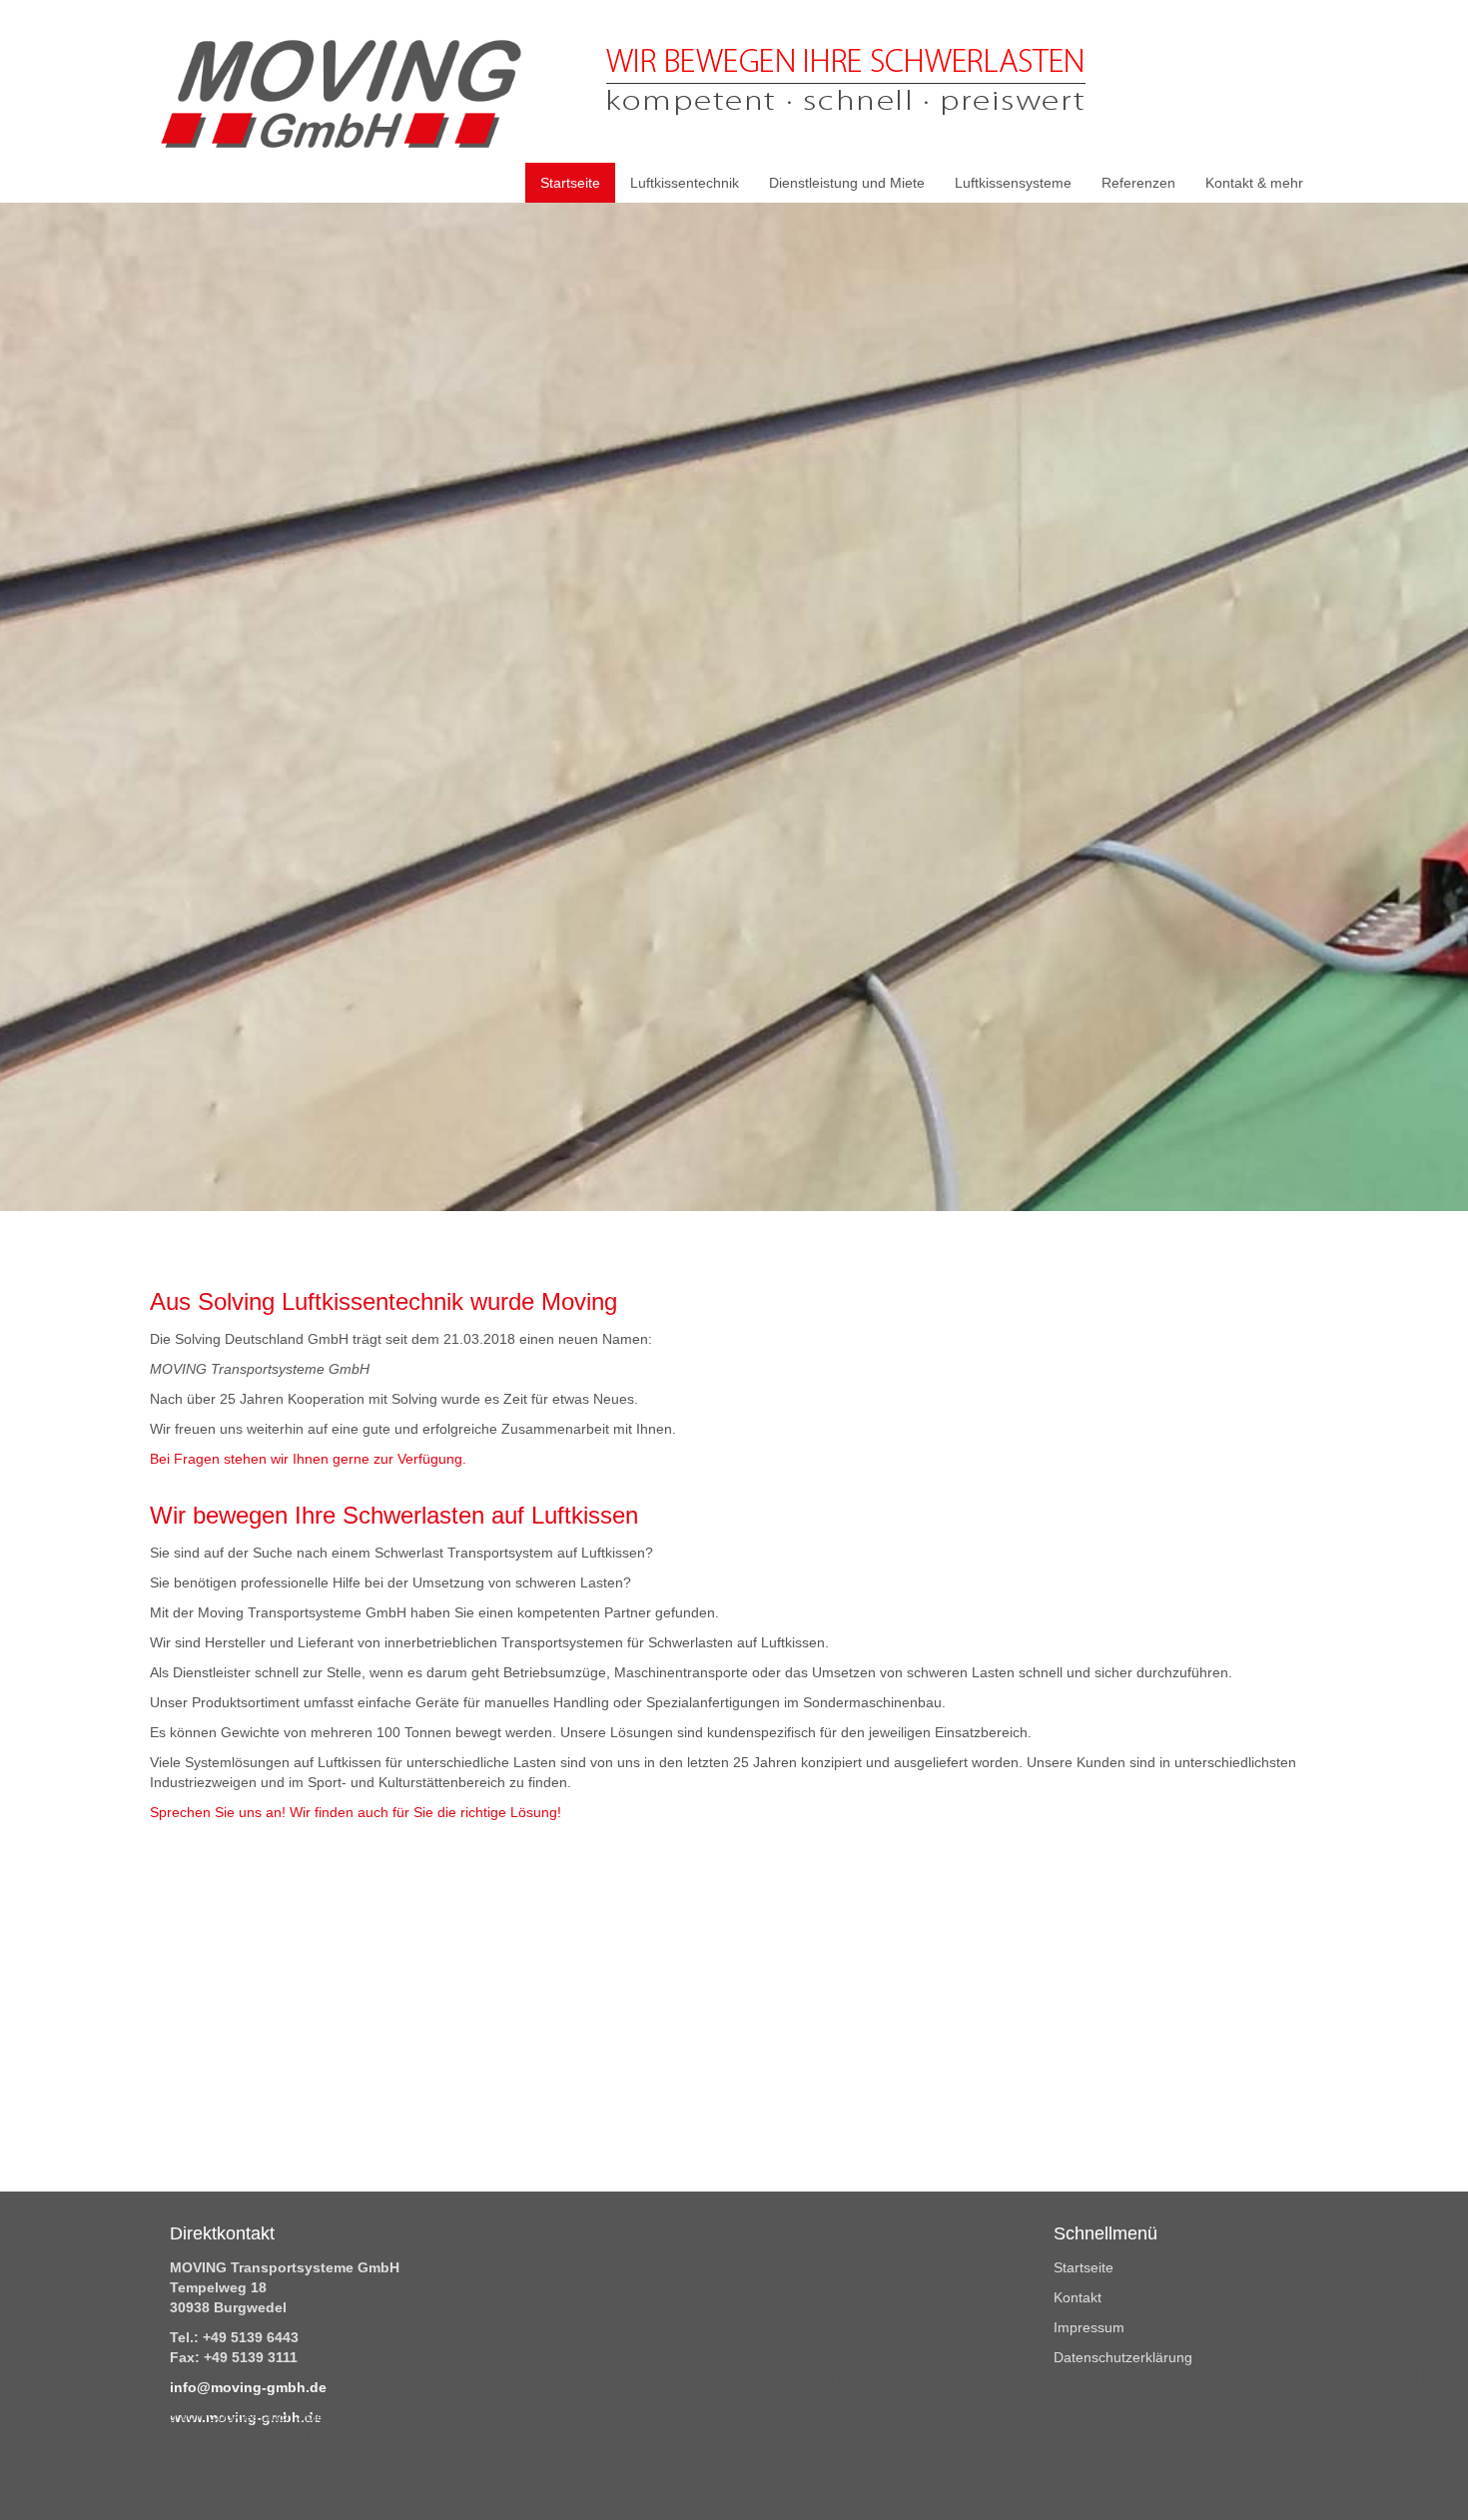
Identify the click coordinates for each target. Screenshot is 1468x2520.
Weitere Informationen (734, 2510)
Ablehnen (148, 2483)
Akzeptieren (50, 2483)
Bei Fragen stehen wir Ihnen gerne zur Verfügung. (308, 1459)
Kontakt (1078, 2297)
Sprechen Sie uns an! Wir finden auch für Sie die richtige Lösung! (356, 1812)
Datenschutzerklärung (1123, 2357)
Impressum (1089, 2327)
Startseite (1084, 2267)
